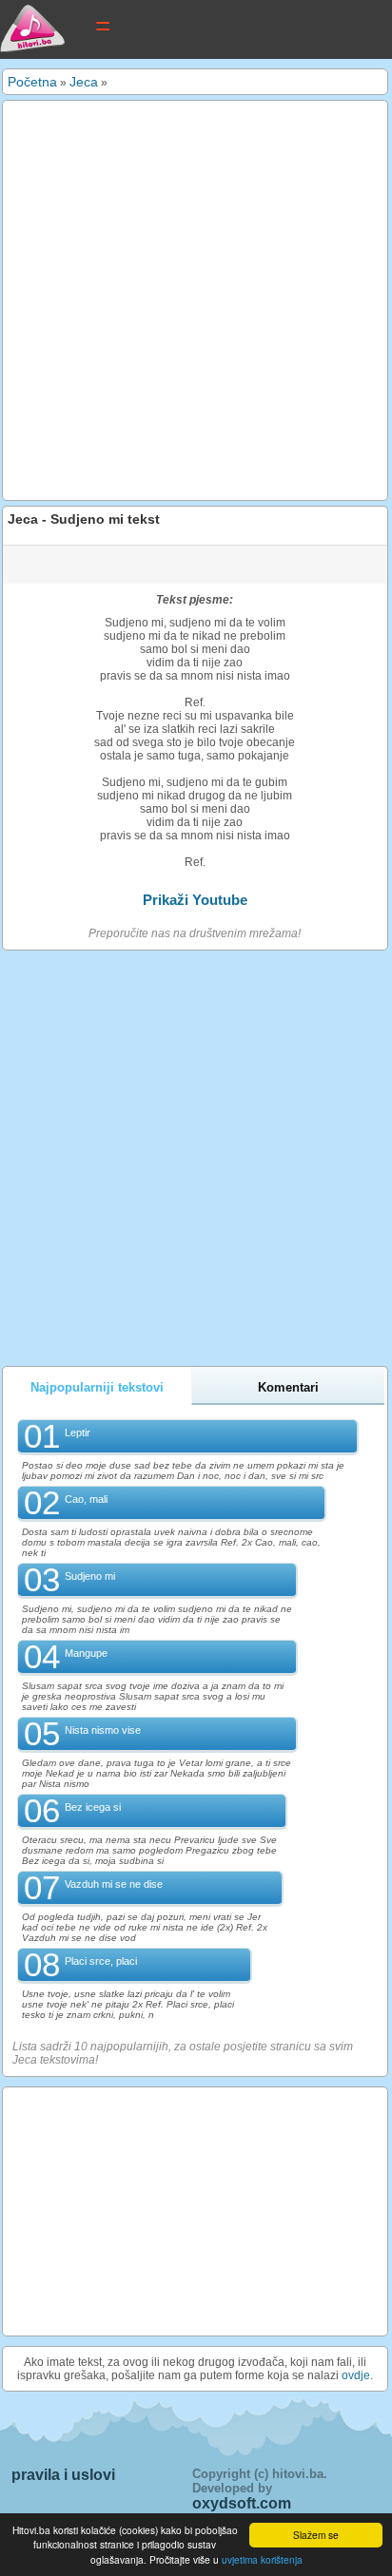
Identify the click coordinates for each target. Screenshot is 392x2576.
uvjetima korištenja (262, 2559)
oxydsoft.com (242, 2503)
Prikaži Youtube (195, 900)
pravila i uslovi (63, 2475)
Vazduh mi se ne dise (114, 1884)
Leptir (78, 1432)
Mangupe (86, 1653)
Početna (32, 82)
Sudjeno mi (90, 1576)
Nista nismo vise (103, 1730)
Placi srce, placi (101, 1961)
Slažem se (316, 2535)
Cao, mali (86, 1499)
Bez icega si (93, 1807)
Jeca (84, 82)
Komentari (288, 1387)
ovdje (356, 2375)
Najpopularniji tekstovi (97, 1387)
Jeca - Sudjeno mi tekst (84, 519)
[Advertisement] (196, 300)
